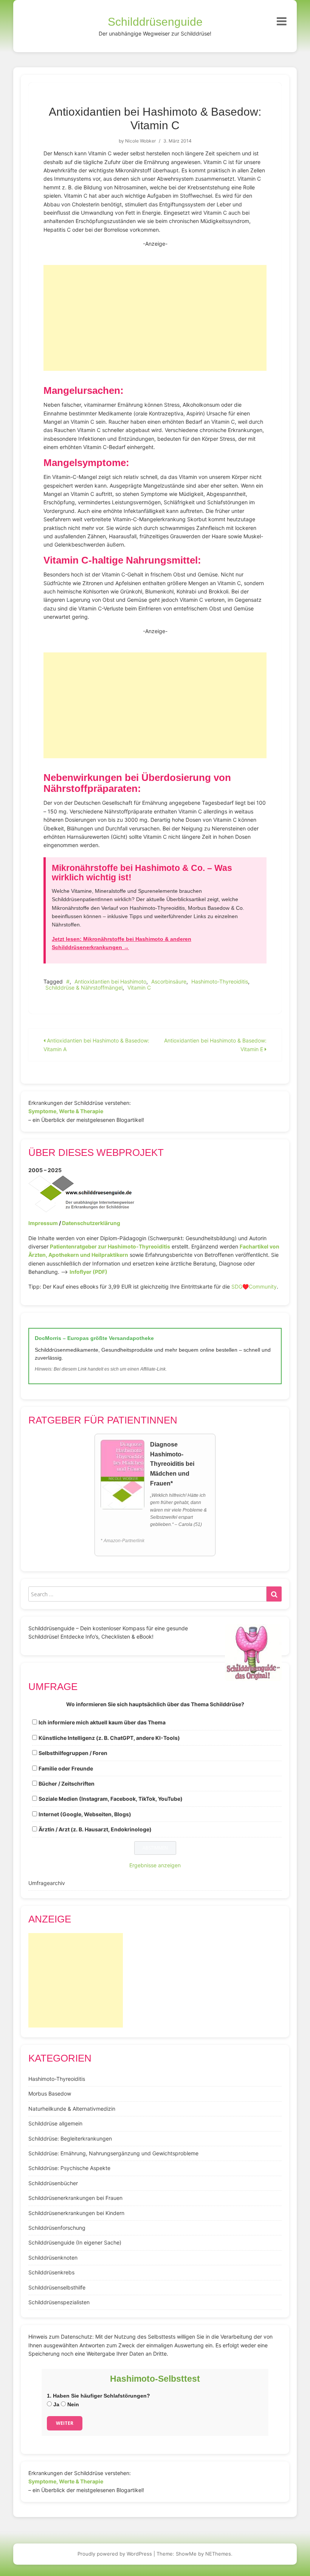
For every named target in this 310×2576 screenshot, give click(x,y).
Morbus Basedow (50, 2093)
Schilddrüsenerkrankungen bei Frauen (75, 2198)
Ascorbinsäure (169, 981)
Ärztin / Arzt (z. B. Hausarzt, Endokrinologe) (95, 1829)
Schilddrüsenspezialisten (59, 2302)
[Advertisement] (155, 318)
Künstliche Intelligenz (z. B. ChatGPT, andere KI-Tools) (109, 1738)
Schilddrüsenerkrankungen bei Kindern (76, 2213)
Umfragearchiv (47, 1883)
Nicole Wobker (140, 141)
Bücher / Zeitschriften (67, 1784)
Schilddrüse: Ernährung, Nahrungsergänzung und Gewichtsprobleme (113, 2153)
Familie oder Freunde (66, 1768)
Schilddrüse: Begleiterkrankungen (70, 2138)
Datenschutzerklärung (91, 1223)
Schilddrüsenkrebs (51, 2272)
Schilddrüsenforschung (57, 2228)
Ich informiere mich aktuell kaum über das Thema (102, 1722)
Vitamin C (139, 987)
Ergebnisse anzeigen (155, 1865)
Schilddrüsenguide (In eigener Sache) (75, 2242)
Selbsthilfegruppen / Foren (73, 1753)
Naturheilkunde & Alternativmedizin (72, 2109)
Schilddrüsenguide (155, 22)
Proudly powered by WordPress (115, 2554)
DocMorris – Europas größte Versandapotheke (94, 1338)
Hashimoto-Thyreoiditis (220, 981)
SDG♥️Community (254, 1286)
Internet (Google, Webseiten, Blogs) (85, 1814)
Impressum (43, 1223)
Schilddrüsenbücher (53, 2183)
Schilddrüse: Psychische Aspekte (69, 2168)
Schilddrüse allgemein (55, 2123)
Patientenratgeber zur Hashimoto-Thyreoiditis (110, 1246)
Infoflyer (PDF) (88, 1272)
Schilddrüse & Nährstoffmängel (84, 987)
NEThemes (218, 2554)
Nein (72, 2404)
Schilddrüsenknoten (53, 2258)
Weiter (65, 2423)
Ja (56, 2404)
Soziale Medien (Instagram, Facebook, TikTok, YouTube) (111, 1799)
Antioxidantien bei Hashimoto (110, 981)
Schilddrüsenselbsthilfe (57, 2287)
